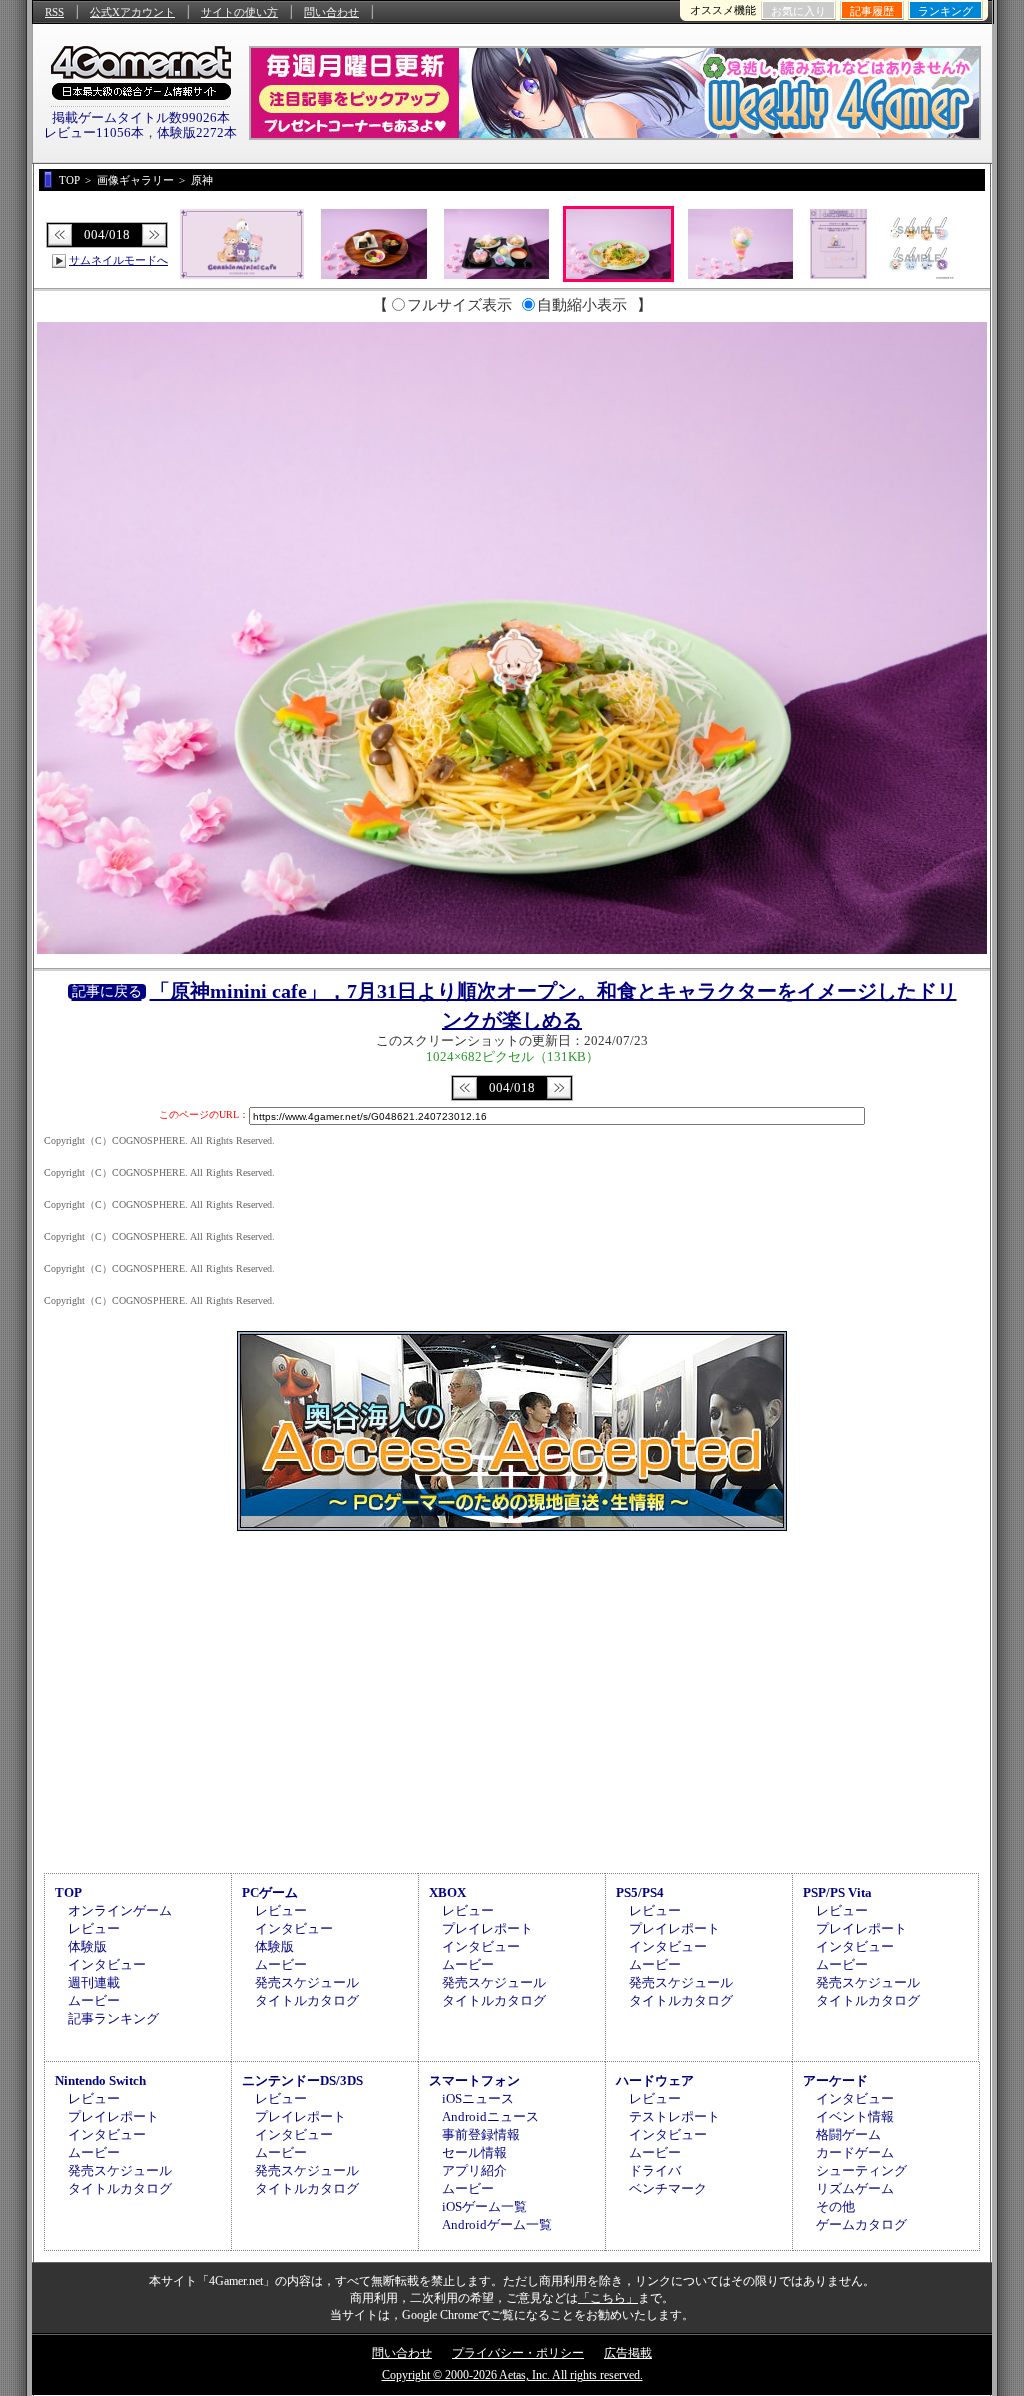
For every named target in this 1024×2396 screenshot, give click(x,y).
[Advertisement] (512, 1699)
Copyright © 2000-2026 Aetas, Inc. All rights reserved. (512, 2375)
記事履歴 (872, 11)
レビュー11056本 (94, 132)
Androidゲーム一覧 (497, 2224)
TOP (68, 1892)
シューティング (861, 2170)
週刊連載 (94, 1982)
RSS (54, 12)
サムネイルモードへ (118, 260)
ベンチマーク (668, 2188)
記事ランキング (113, 2018)
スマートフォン (474, 2080)
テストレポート (674, 2116)
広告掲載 (628, 2353)
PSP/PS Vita (837, 1892)
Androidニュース (490, 2116)
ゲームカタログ (861, 2224)
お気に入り (798, 11)
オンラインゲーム (120, 1910)
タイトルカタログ (307, 2000)
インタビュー (107, 1964)
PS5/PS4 (640, 1892)
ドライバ (655, 2170)
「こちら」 (608, 2298)
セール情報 (474, 2152)
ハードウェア (655, 2080)
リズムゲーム (855, 2188)
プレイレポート (487, 1928)
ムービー (94, 2000)
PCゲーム (270, 1892)
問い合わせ (331, 12)
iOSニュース (478, 2098)
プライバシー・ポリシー (518, 2353)
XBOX (447, 1892)
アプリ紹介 (474, 2170)
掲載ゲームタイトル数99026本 (141, 117)
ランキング (945, 11)
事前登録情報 (481, 2134)
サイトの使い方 (239, 12)
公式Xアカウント (132, 12)
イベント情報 (855, 2116)
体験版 (87, 1946)
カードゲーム (855, 2152)
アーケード (835, 2080)
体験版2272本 (197, 132)
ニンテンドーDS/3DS (302, 2080)
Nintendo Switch (100, 2080)
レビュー (94, 1928)
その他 (835, 2206)
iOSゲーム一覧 (484, 2206)
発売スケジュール (307, 1982)
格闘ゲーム (848, 2134)
